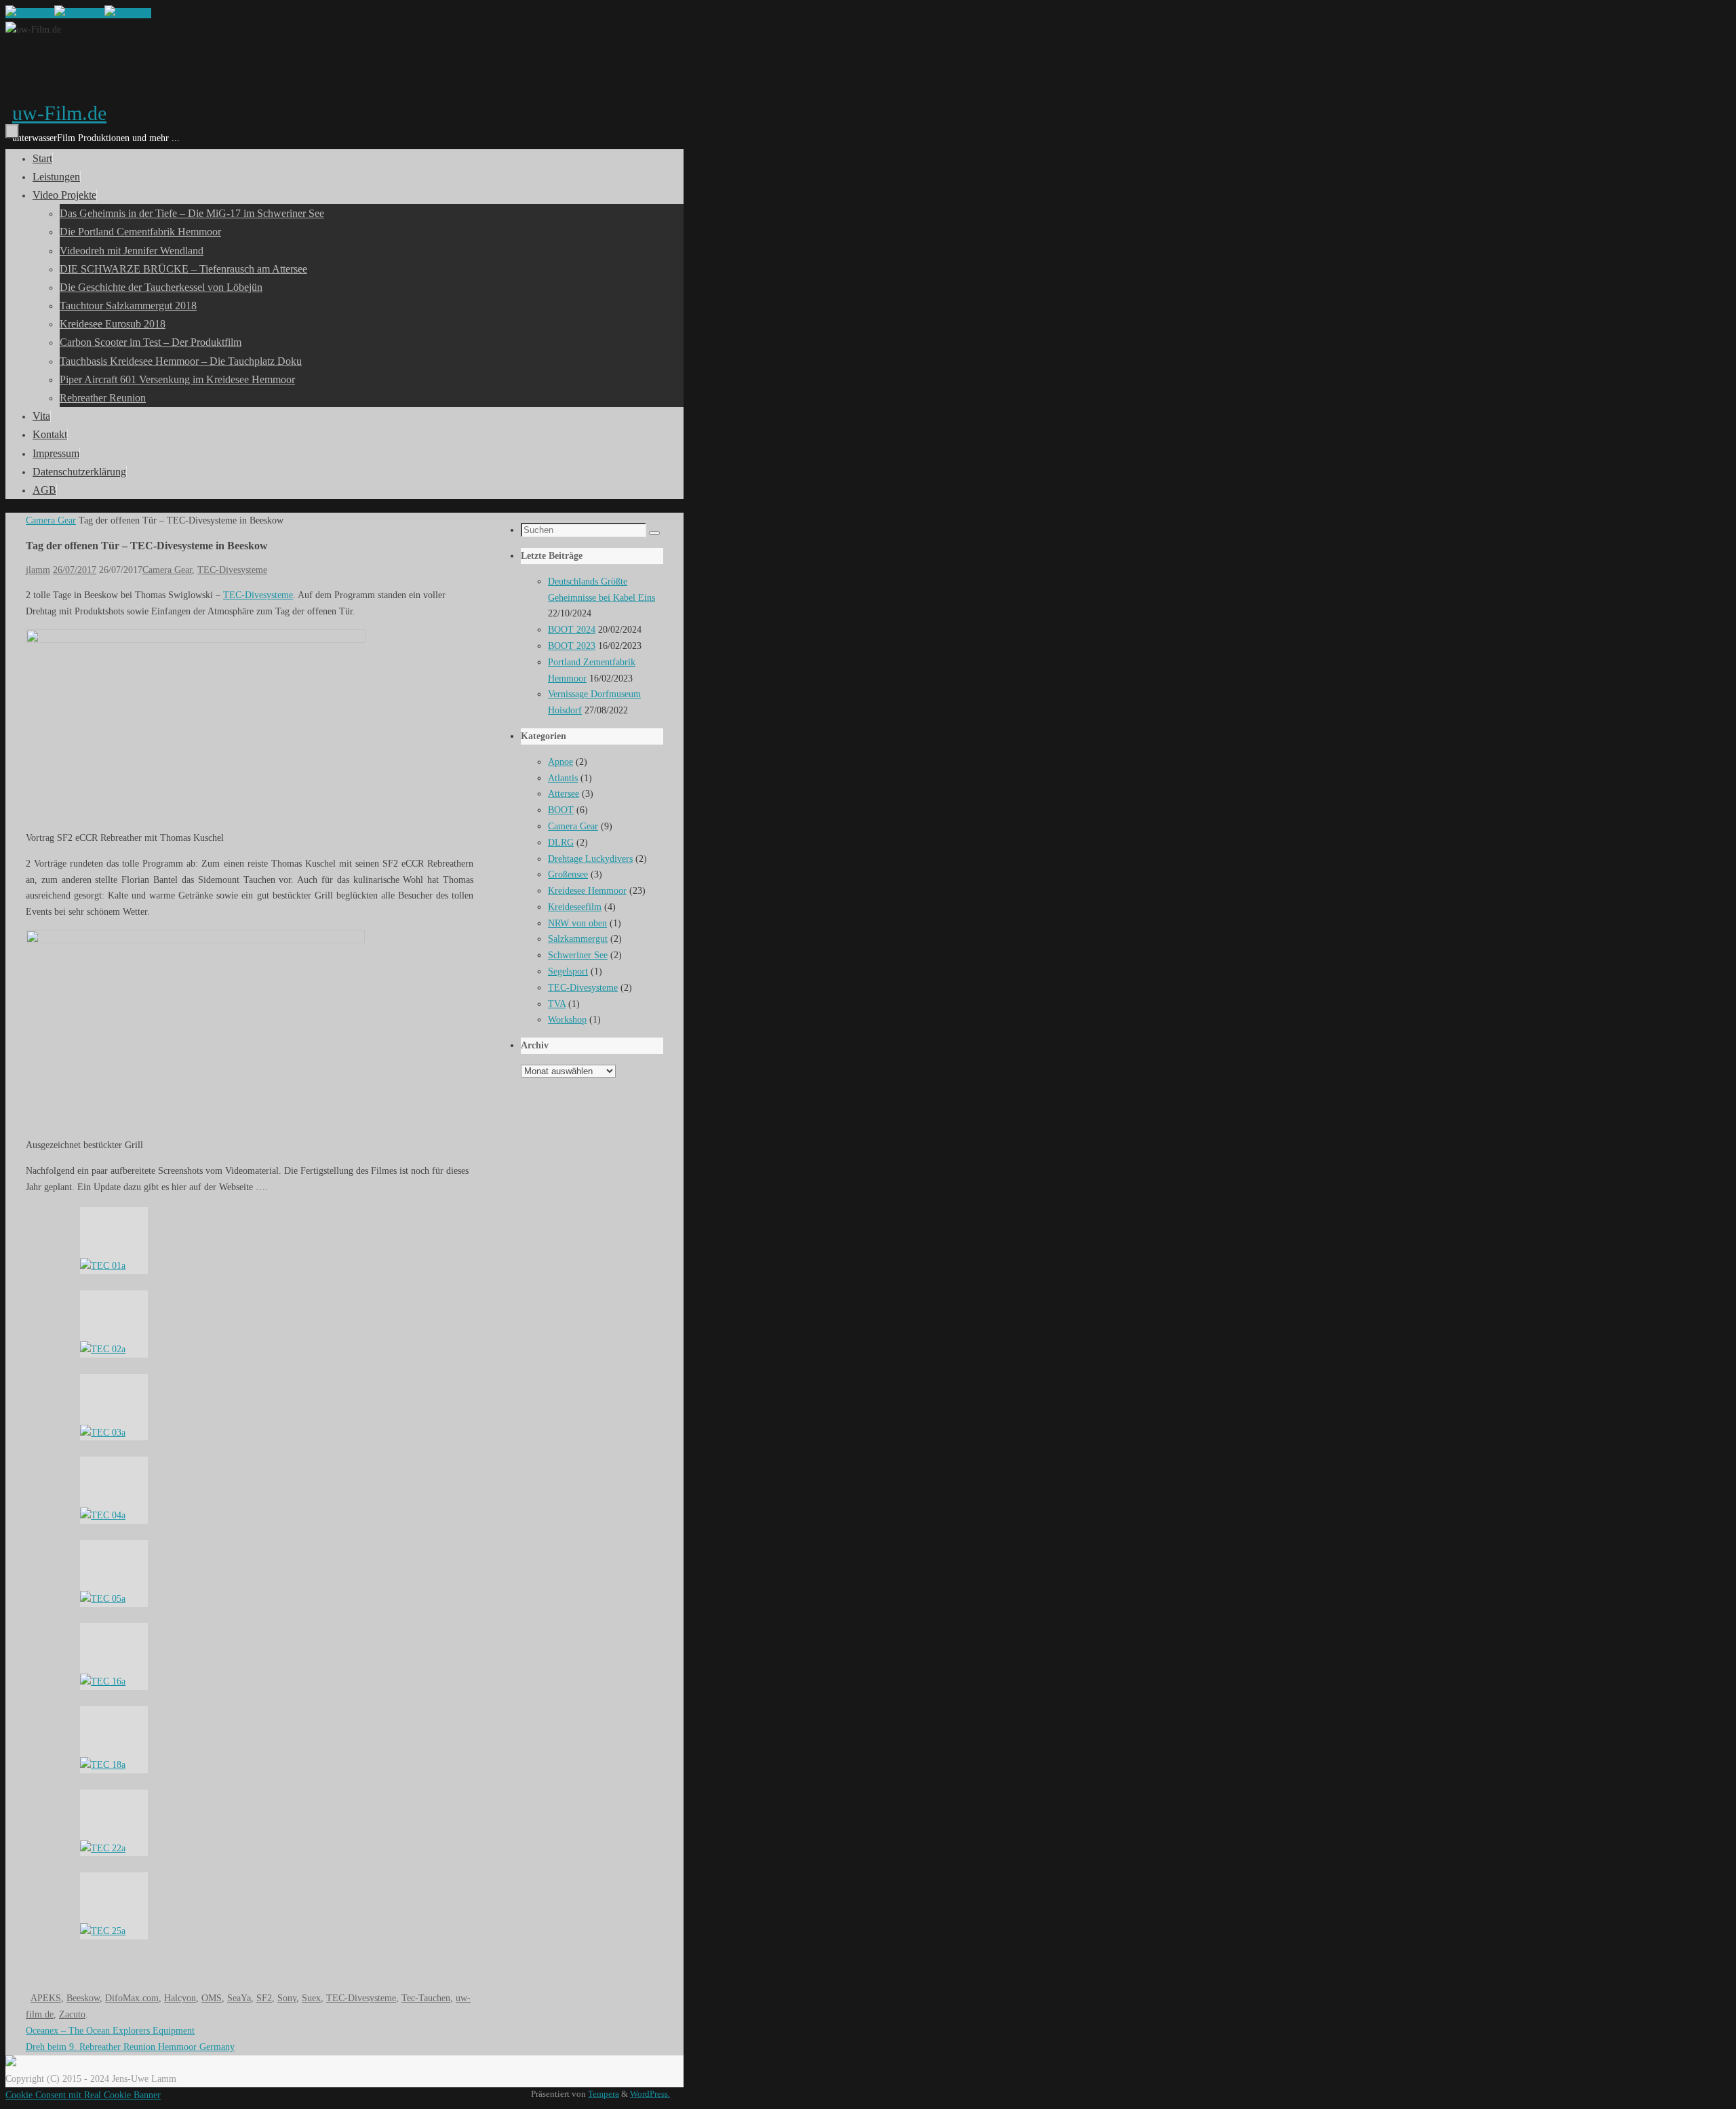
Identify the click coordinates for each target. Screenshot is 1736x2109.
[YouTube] (30, 13)
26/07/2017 (75, 570)
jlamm (38, 570)
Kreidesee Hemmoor (587, 891)
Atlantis (563, 778)
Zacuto (72, 2014)
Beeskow (83, 1998)
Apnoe (560, 762)
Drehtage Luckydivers (590, 859)
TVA (557, 1004)
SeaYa (239, 1998)
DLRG (561, 843)
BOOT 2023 (572, 646)
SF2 (264, 1998)
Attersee (564, 794)
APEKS (46, 1998)
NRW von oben (577, 923)
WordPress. (650, 2094)
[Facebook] (79, 13)
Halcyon (180, 1998)
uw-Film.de (59, 113)
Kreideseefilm (575, 907)
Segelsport (568, 971)
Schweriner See (578, 955)
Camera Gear (51, 520)
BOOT (561, 810)
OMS (212, 1998)
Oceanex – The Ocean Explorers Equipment (110, 2031)
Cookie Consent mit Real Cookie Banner (83, 2095)
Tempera (604, 2094)
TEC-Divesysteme (232, 570)
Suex (311, 1998)
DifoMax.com (132, 1998)
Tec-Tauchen (426, 1998)
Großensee (568, 874)
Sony (287, 1998)
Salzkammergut (578, 939)
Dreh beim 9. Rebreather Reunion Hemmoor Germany (130, 2047)
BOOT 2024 (572, 630)
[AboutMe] (128, 13)
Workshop (567, 1020)
